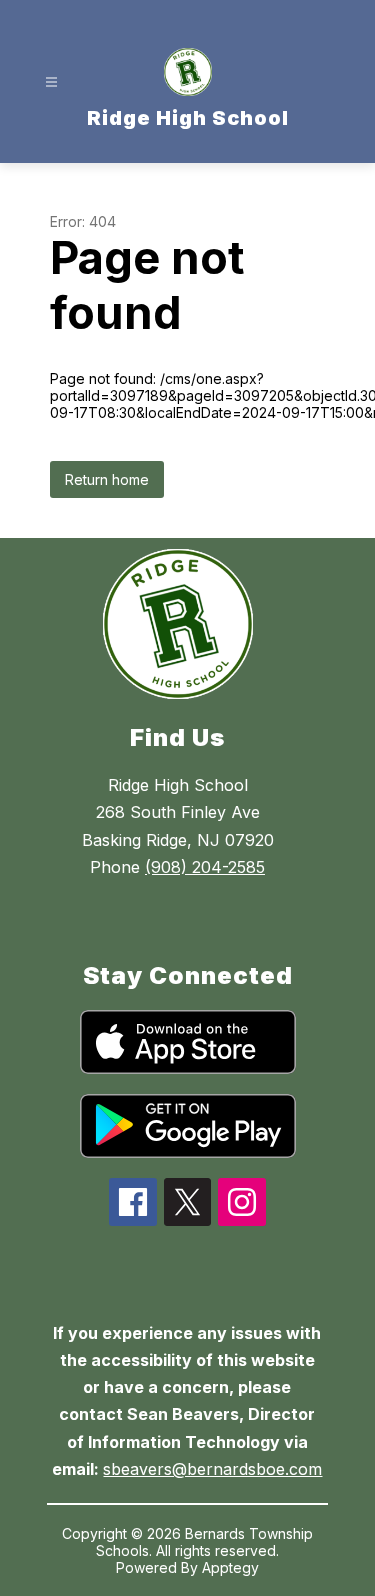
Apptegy (230, 1567)
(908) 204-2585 (205, 867)
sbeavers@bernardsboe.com (212, 1469)
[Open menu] (51, 82)
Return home (107, 479)
